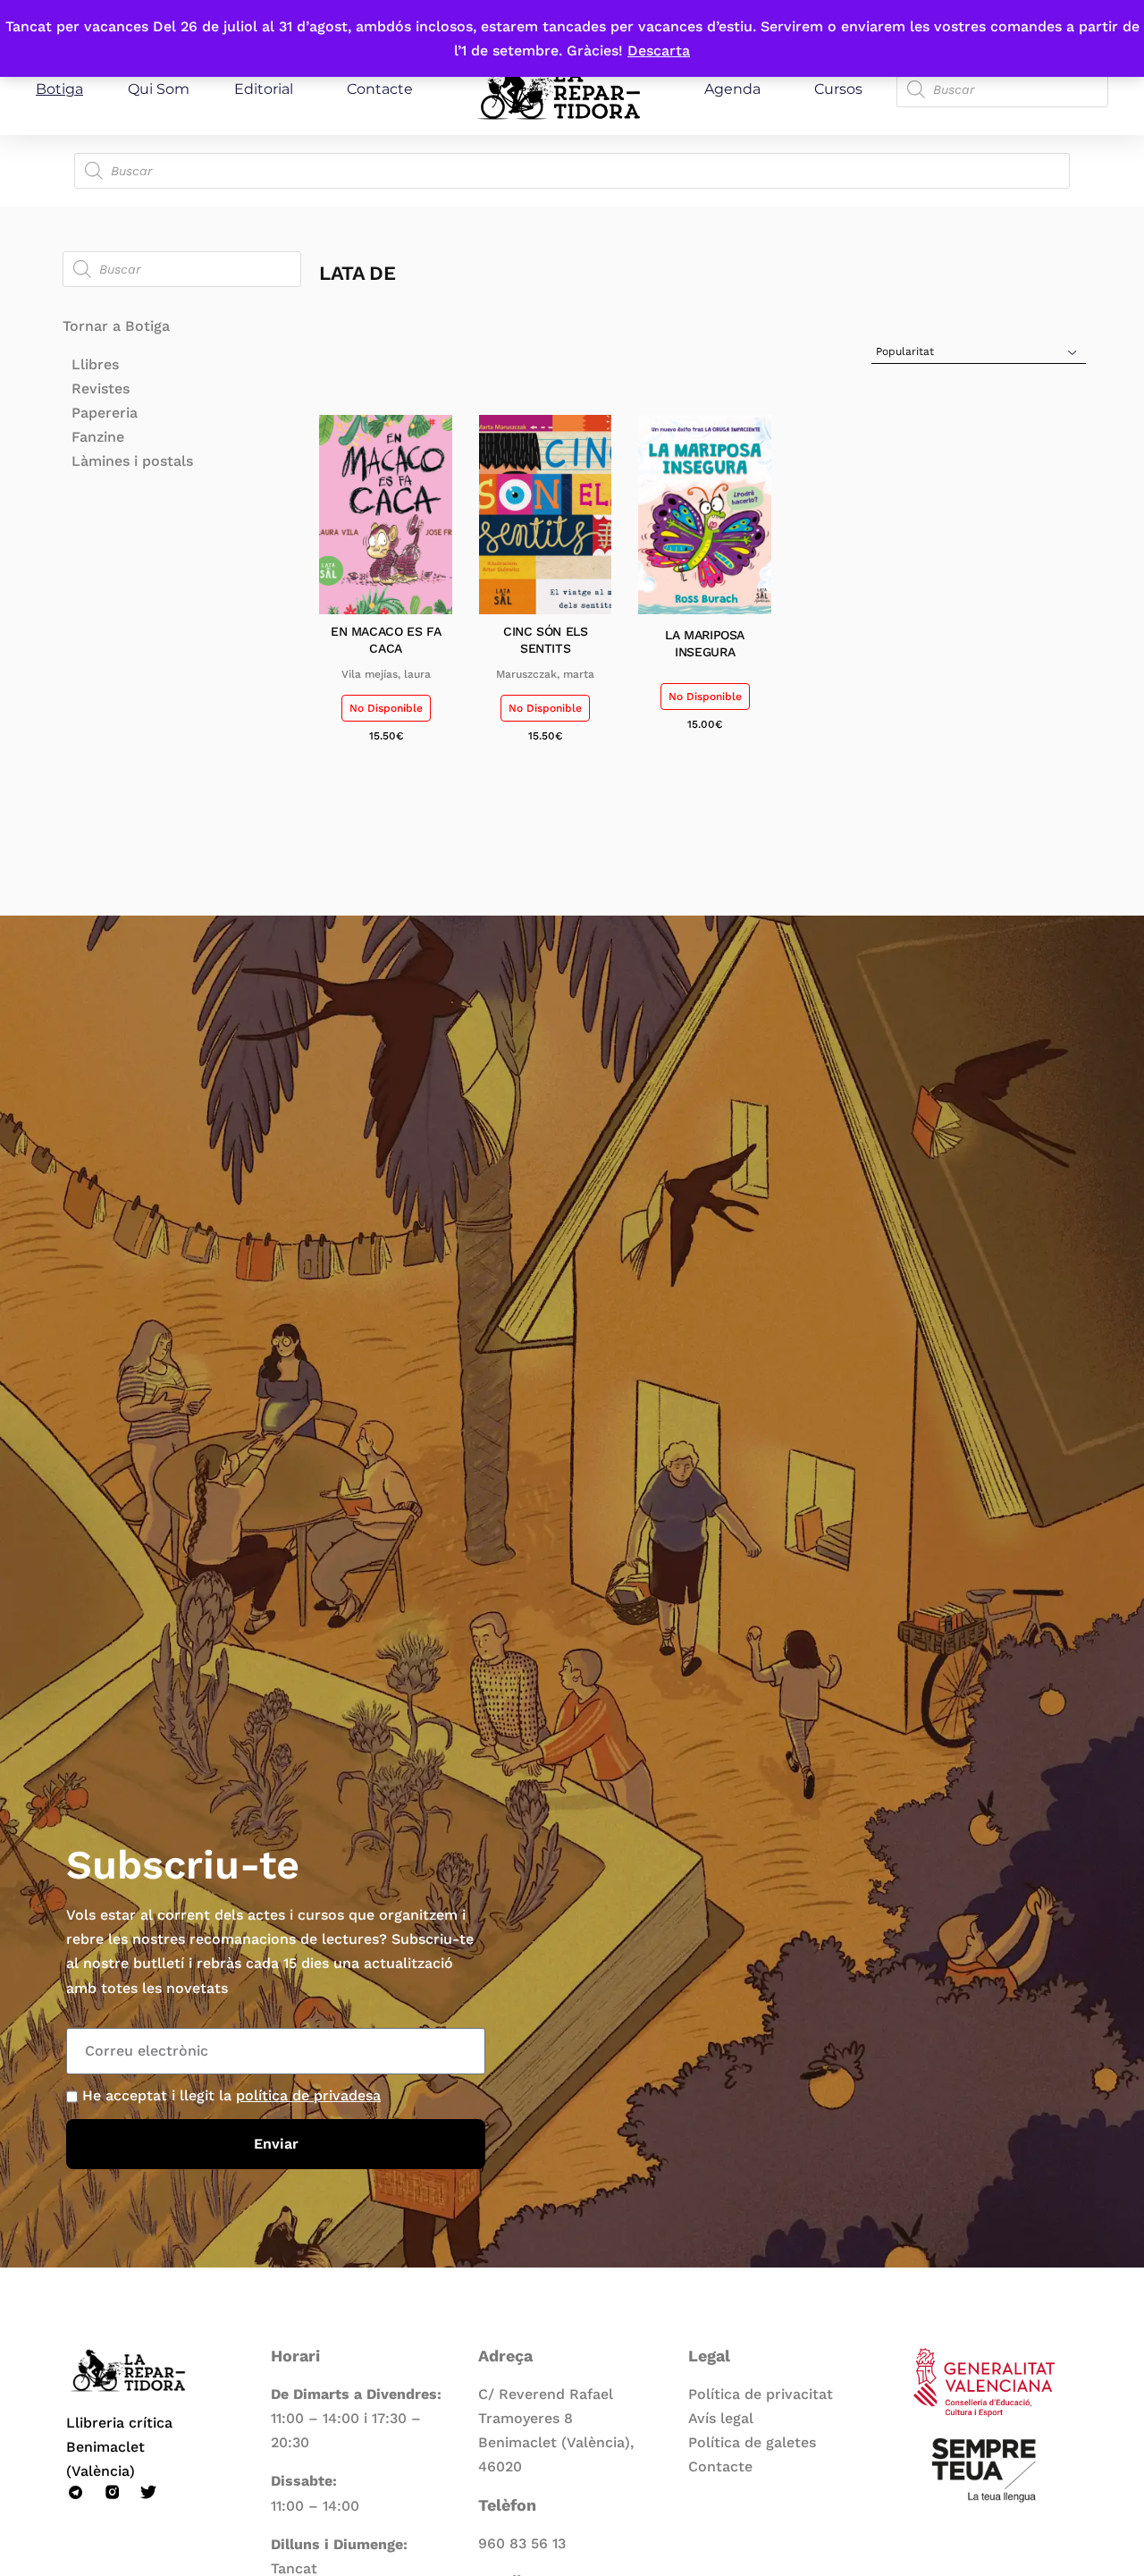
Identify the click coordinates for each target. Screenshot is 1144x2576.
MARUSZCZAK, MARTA (545, 674)
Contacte (380, 89)
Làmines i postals (132, 461)
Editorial (264, 89)
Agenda (732, 89)
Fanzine (98, 437)
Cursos (838, 89)
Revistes (101, 389)
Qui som (159, 89)
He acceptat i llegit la (231, 2095)
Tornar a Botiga (116, 326)
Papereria (105, 413)
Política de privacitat (761, 2394)
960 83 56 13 (522, 2543)
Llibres (95, 364)
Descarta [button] (659, 51)
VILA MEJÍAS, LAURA (386, 674)
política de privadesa (308, 2095)
